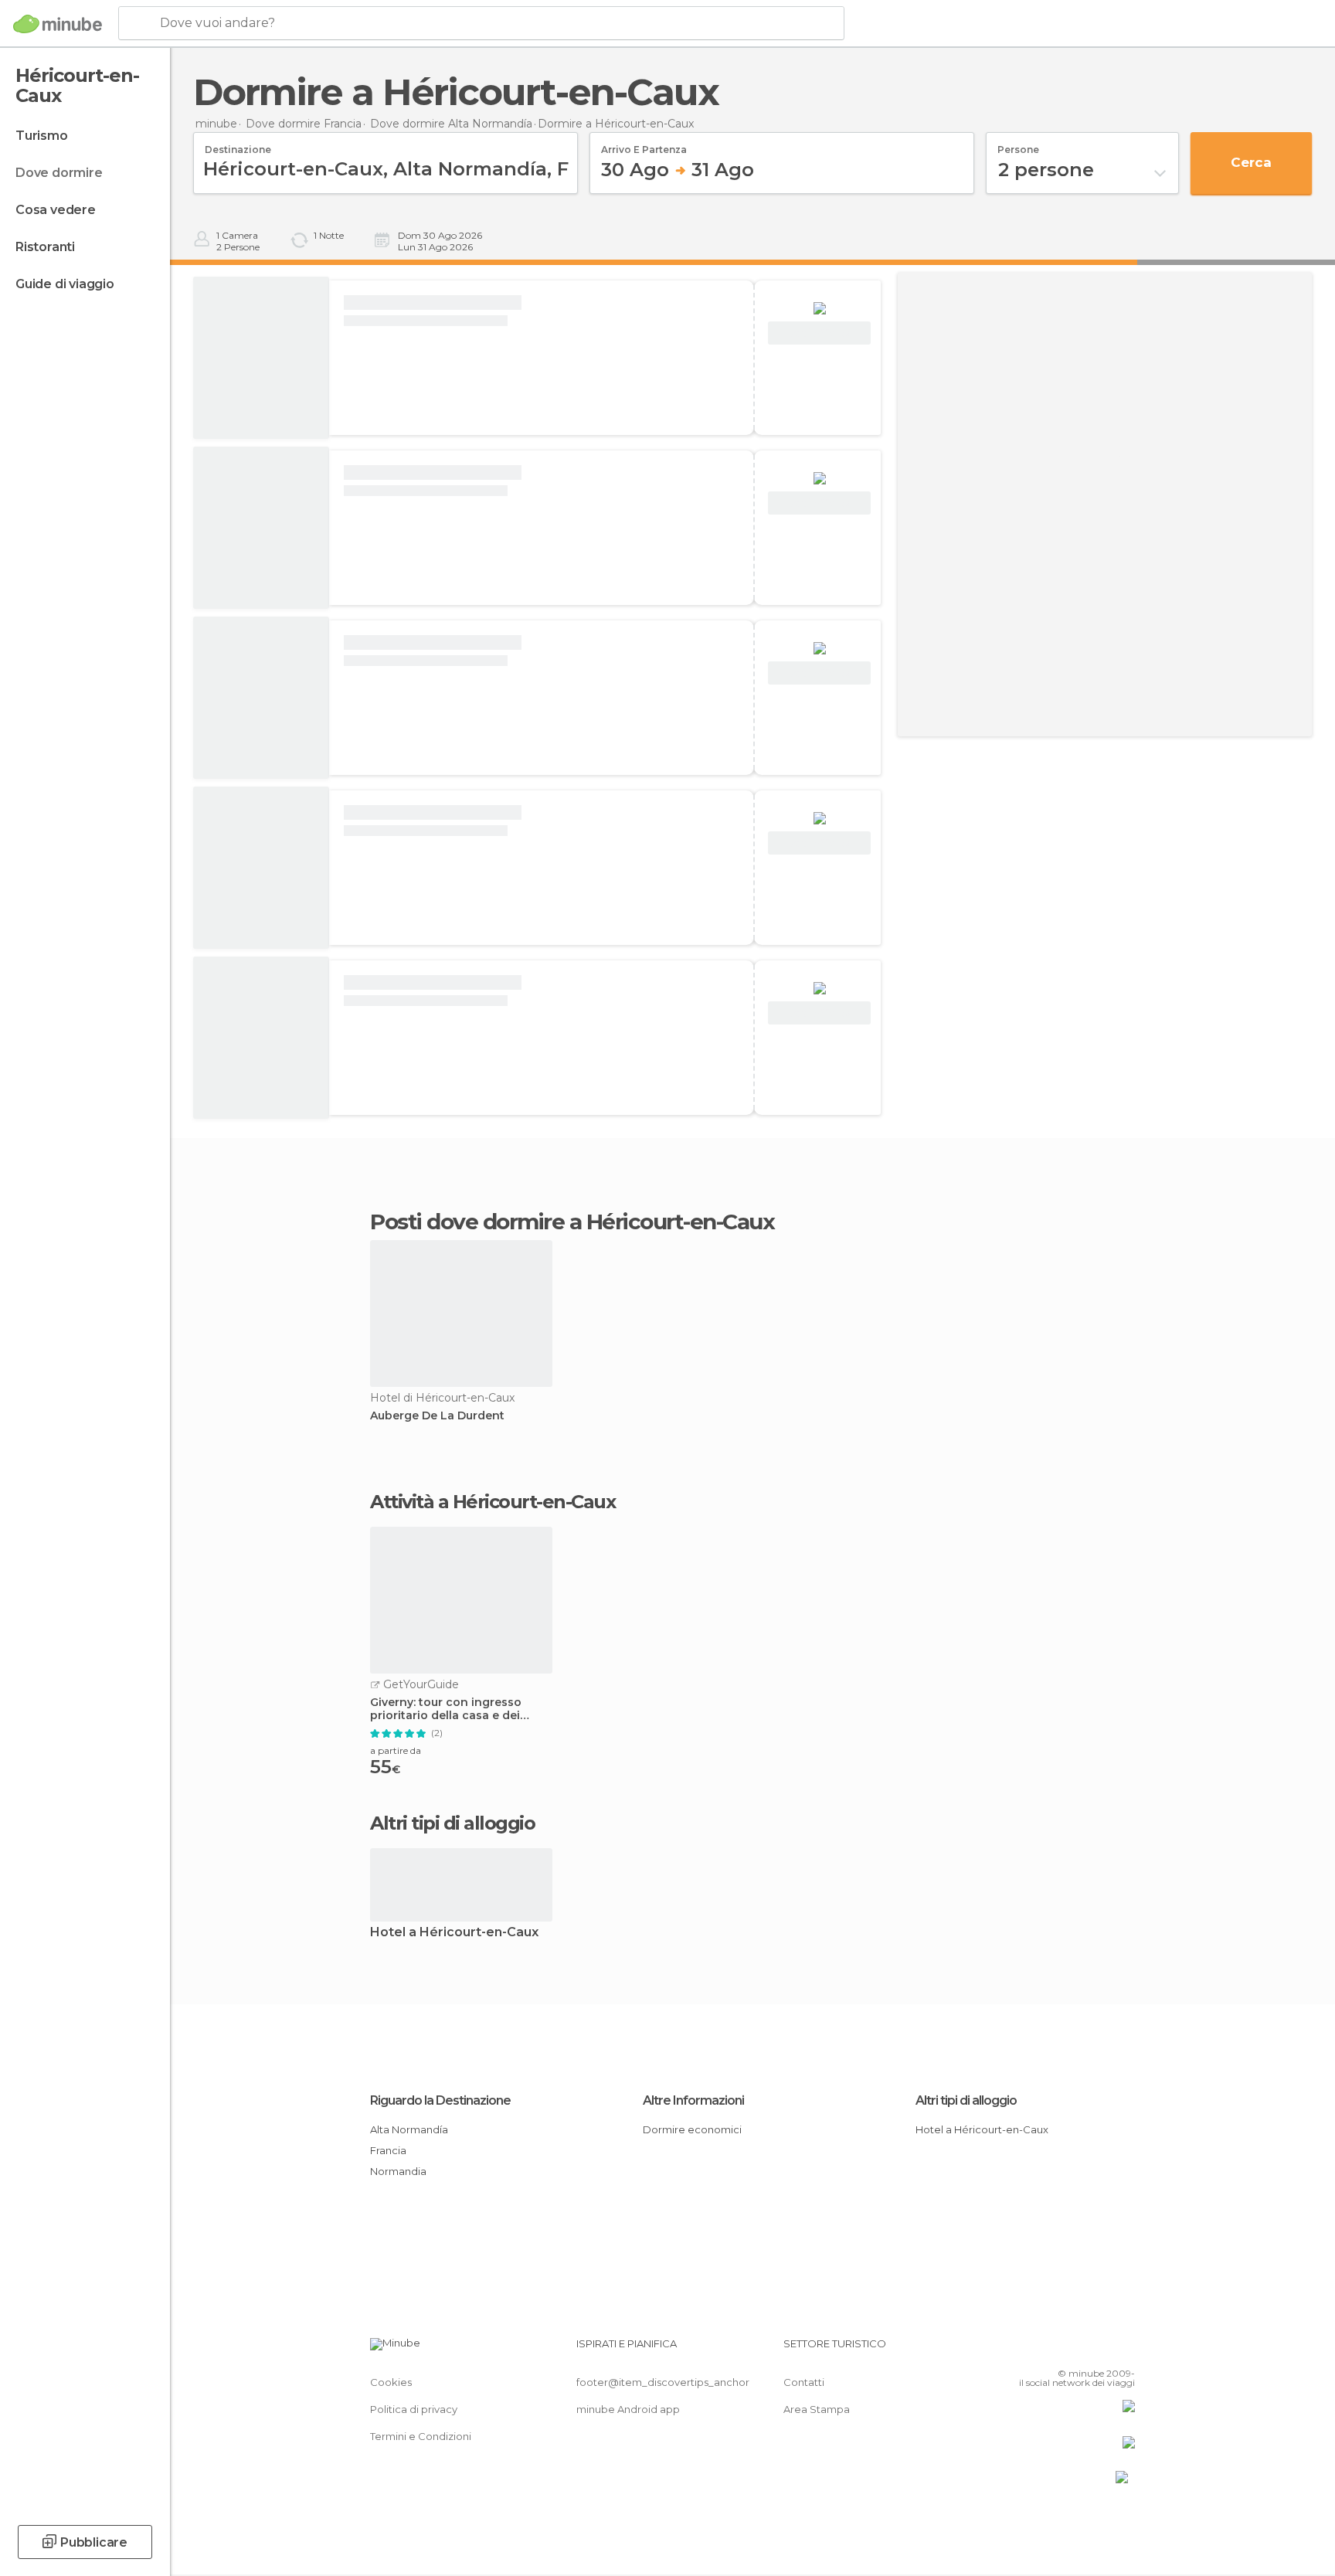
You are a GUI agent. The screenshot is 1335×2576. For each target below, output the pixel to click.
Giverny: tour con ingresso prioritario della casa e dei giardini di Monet (446, 1709)
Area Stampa (817, 2409)
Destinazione (238, 144)
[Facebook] (1047, 2350)
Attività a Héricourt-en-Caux (493, 1502)
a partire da (396, 1750)
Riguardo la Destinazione (440, 2100)
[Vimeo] (1098, 2350)
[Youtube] (1123, 2350)
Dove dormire (59, 173)
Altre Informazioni (693, 2100)
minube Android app (628, 2409)
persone (1018, 144)
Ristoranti (45, 247)
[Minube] (58, 24)
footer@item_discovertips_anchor (663, 2382)
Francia (388, 2150)
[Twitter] (1072, 2350)
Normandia (398, 2171)
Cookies (391, 2382)
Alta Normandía (409, 2129)
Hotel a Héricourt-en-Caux (454, 1933)
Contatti (804, 2382)
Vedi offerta (819, 333)
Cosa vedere (56, 210)
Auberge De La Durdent (437, 1416)
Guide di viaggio (65, 284)
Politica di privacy (414, 2409)
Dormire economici (692, 2129)
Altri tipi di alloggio (966, 2100)
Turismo (42, 136)
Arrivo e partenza (644, 144)
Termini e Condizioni (421, 2436)
